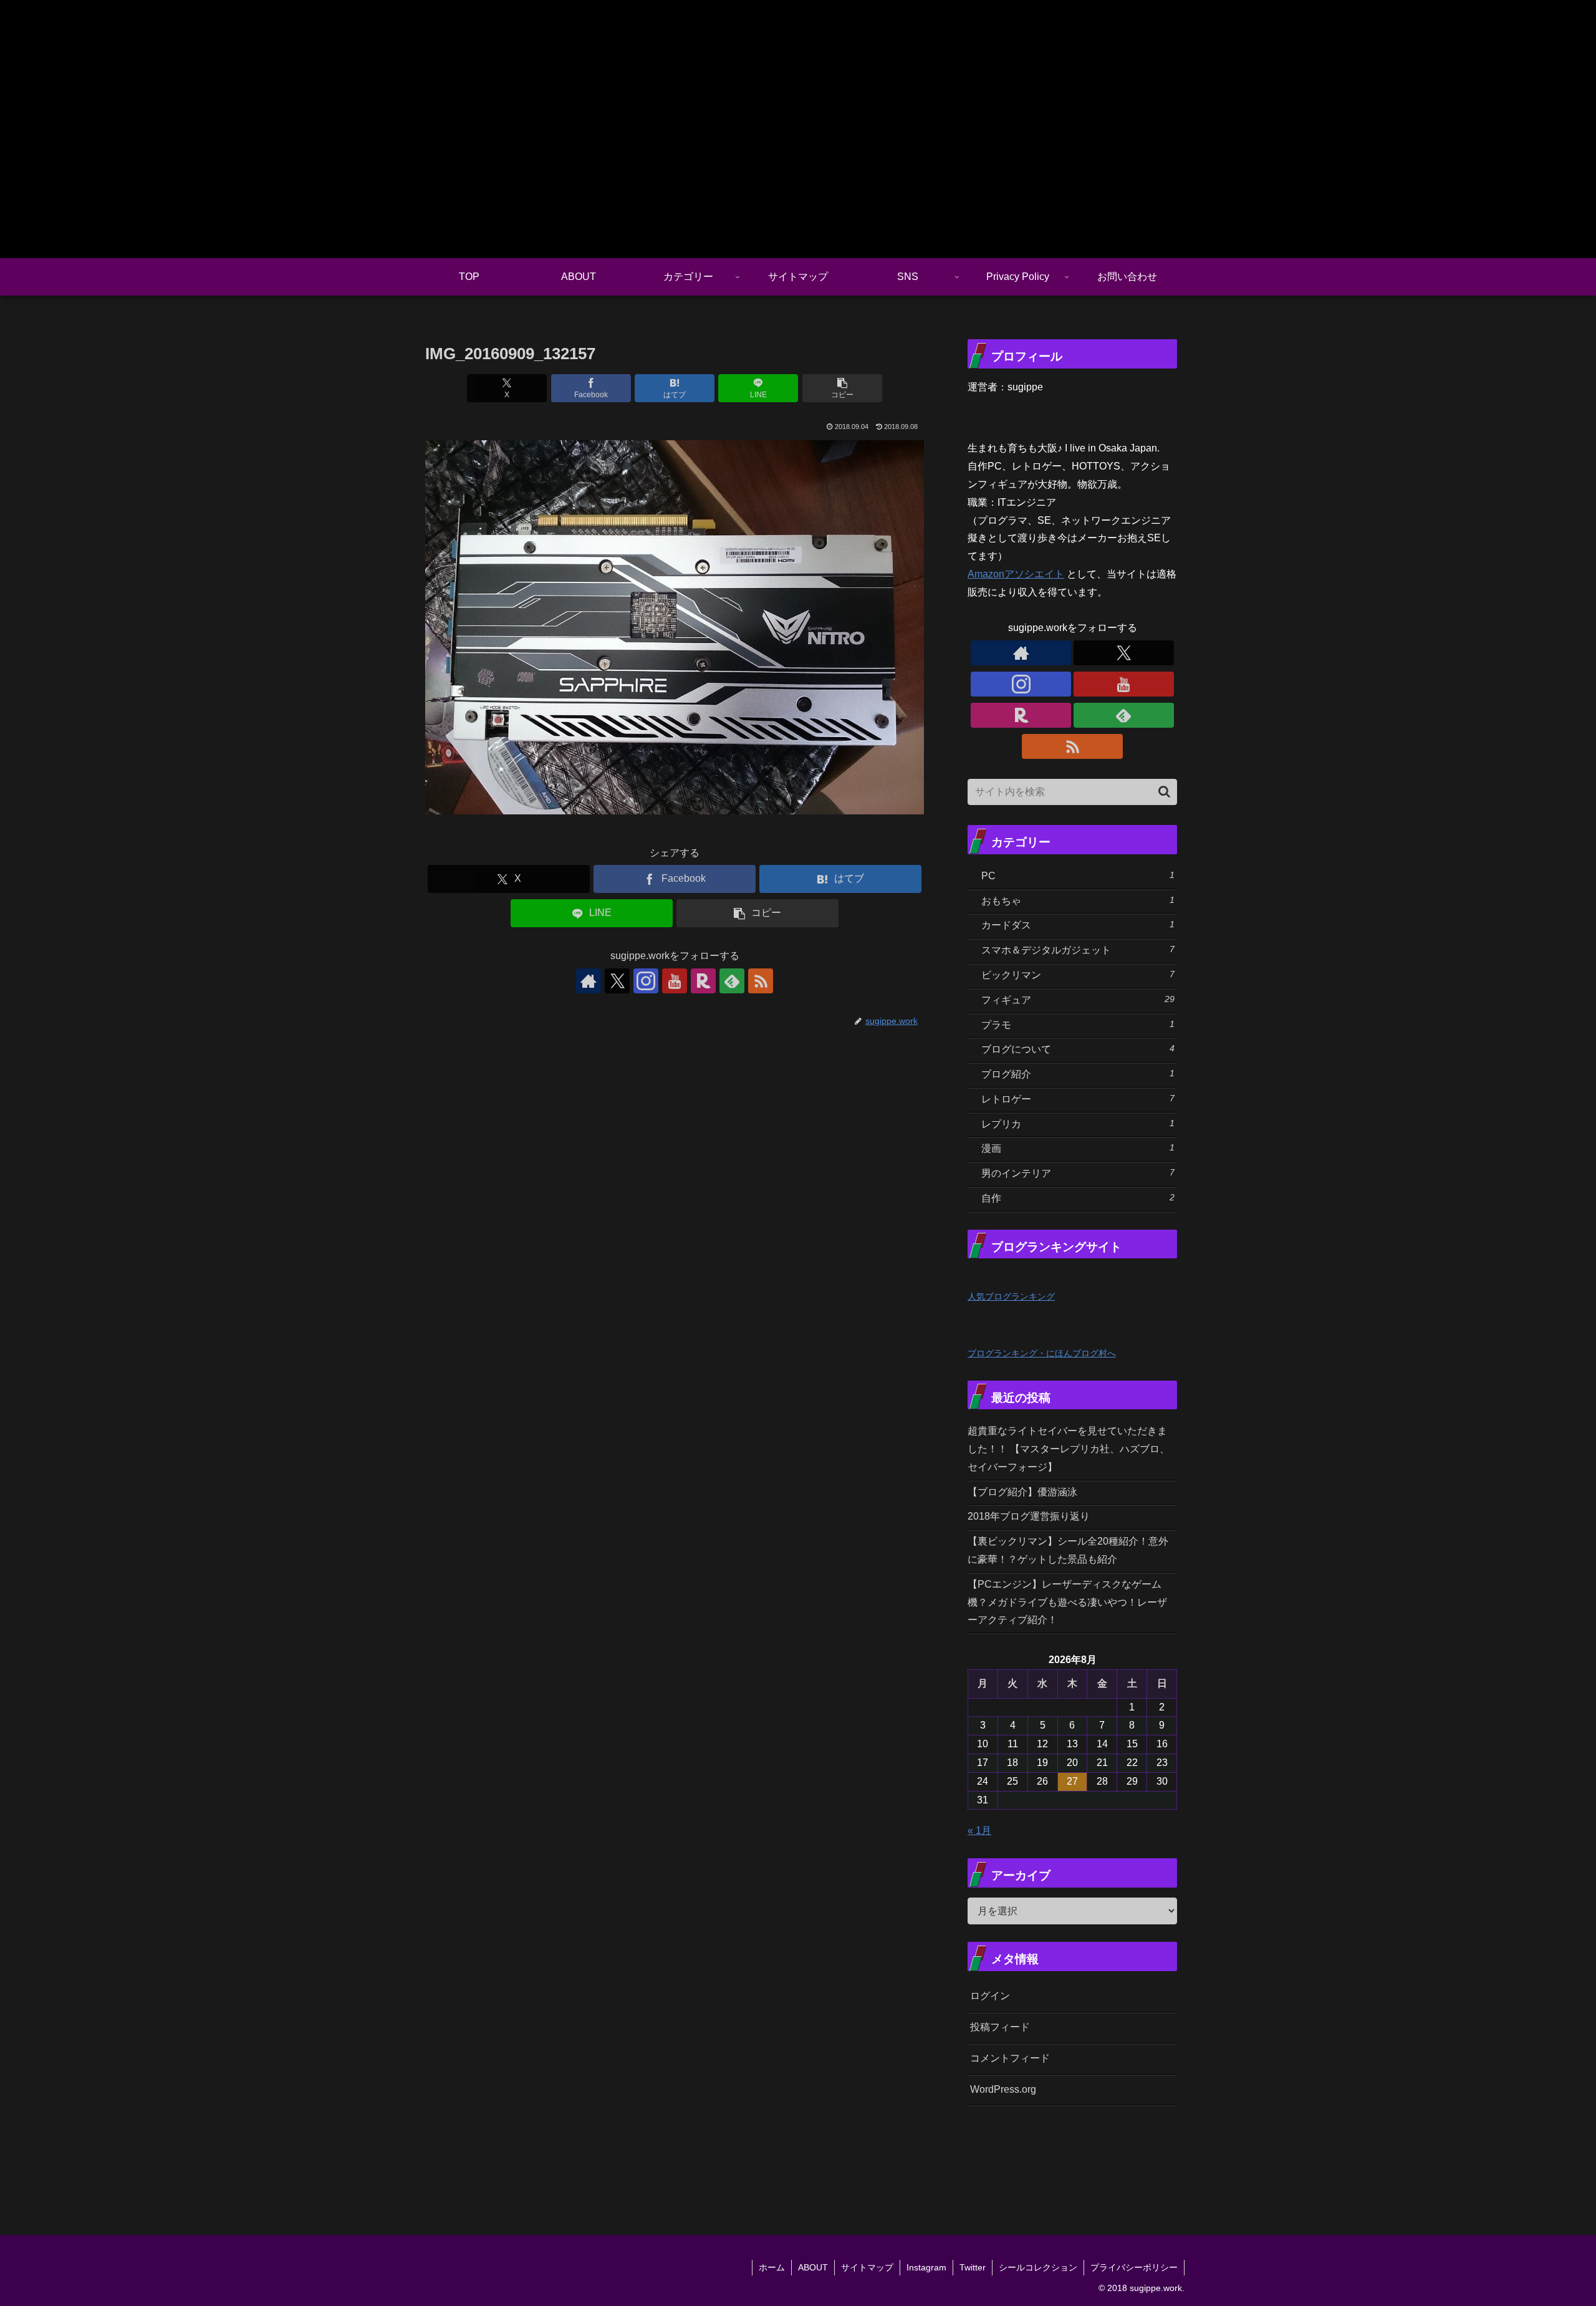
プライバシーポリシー (1134, 2267)
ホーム (772, 2267)
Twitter (973, 2267)
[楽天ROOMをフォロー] (703, 981)
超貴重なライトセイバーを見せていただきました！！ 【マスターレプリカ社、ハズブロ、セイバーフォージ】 (1069, 1449)
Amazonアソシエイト (1016, 574)
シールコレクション (1038, 2267)
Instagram (926, 2267)
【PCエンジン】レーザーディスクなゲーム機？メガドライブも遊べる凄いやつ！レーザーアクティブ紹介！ (1067, 1602)
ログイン (990, 1996)
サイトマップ (867, 2267)
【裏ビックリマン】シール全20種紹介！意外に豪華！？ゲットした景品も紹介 (1068, 1550)
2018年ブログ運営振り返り (1029, 1516)
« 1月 (979, 1831)
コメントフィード (1010, 2058)
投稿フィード (1000, 2027)
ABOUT (813, 2267)
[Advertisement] (1136, 2154)
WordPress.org (1003, 2089)
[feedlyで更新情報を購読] (732, 981)
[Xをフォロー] (617, 981)
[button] (842, 388)
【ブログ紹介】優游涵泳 (1022, 1492)
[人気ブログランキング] (995, 1277)
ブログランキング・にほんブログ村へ (1042, 1353)
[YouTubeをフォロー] (675, 981)
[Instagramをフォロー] (646, 981)
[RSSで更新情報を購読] (761, 981)
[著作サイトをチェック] (589, 981)
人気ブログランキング (1011, 1296)
